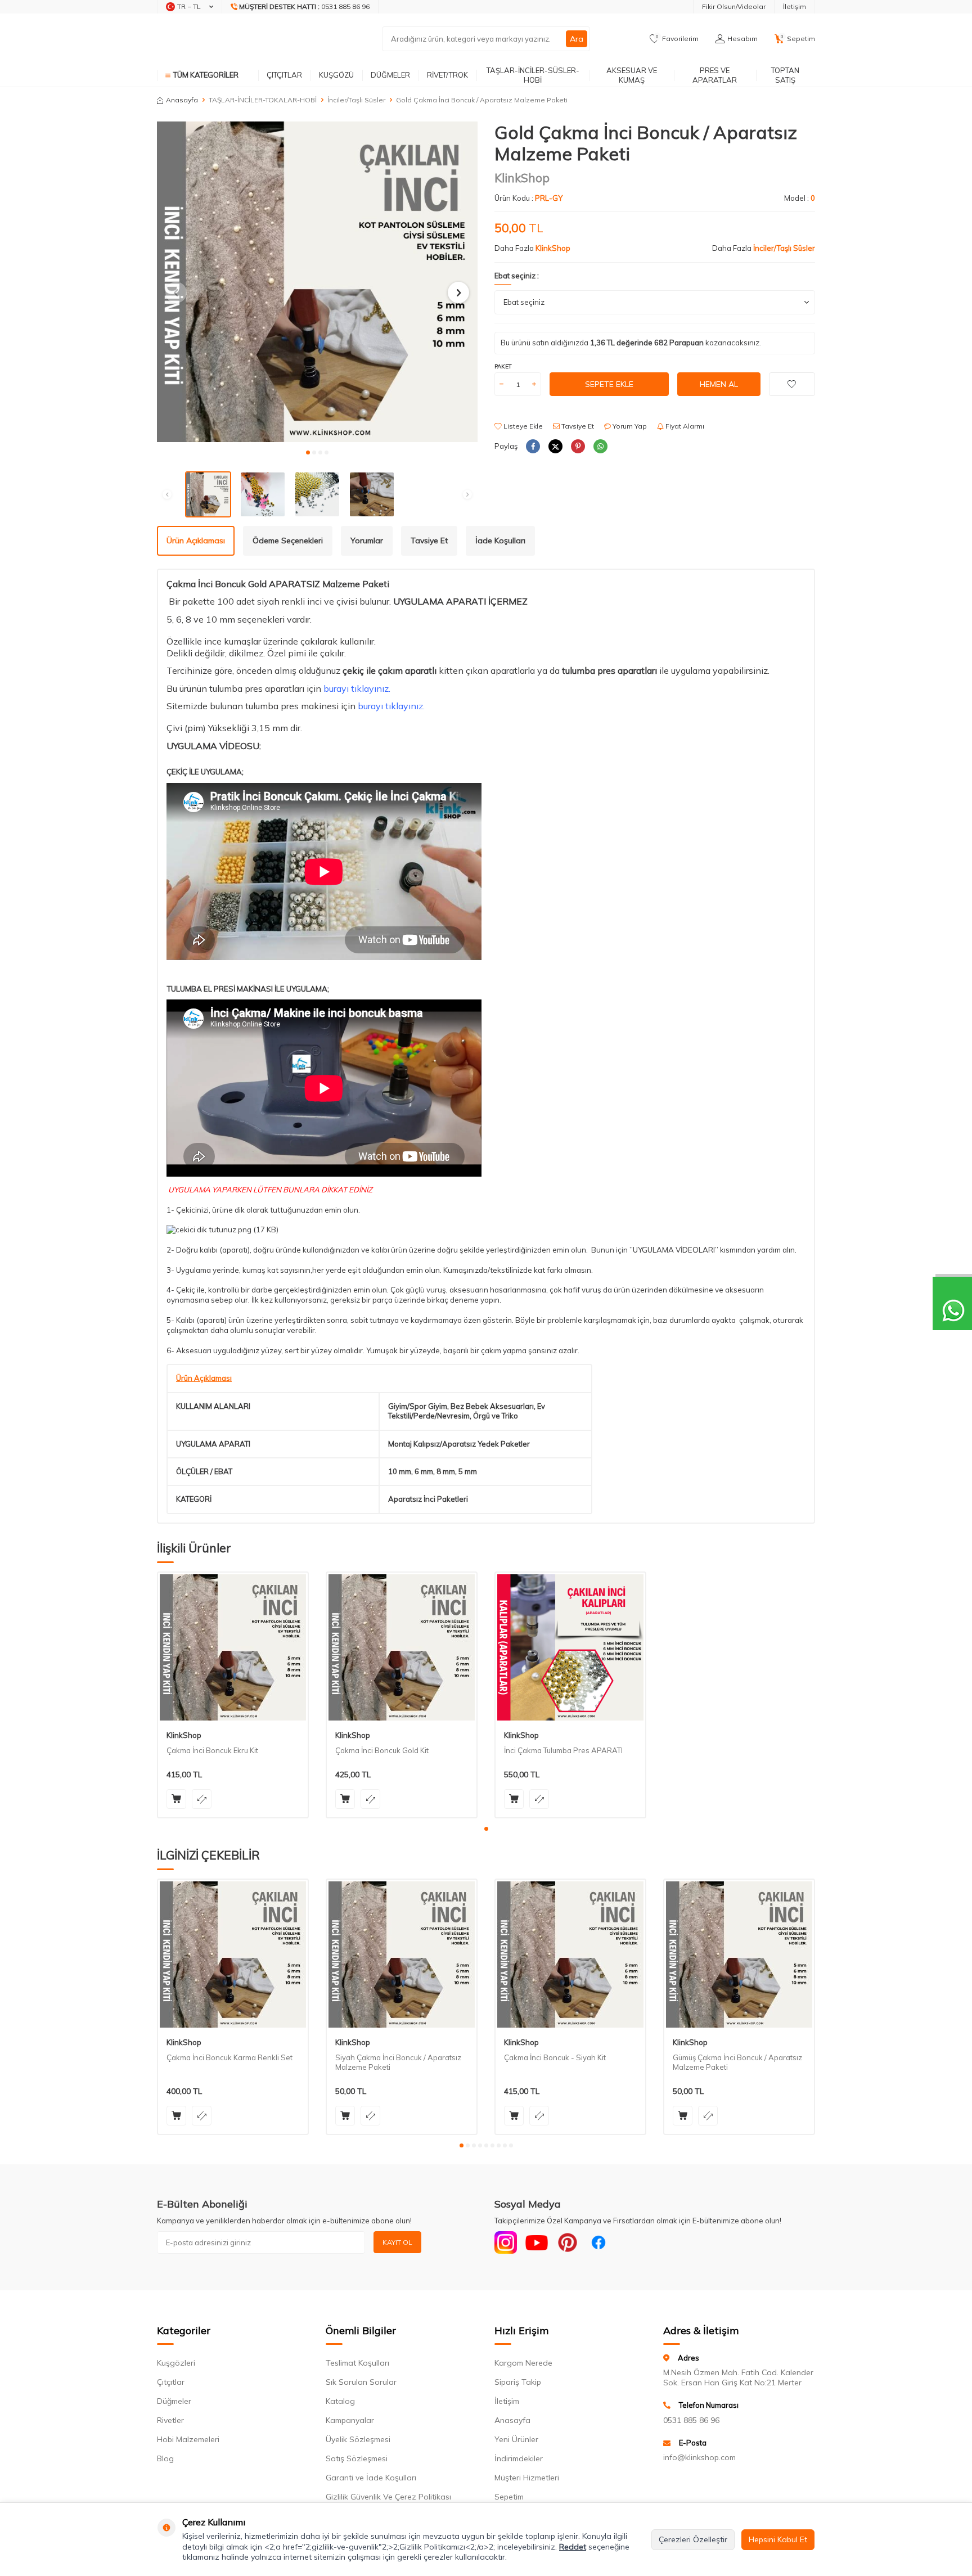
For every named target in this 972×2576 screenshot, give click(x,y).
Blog (165, 2458)
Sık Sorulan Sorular (361, 2382)
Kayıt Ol (397, 2242)
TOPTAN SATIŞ (785, 75)
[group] (317, 282)
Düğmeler (174, 2401)
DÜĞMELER (390, 75)
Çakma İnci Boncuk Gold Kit (382, 1750)
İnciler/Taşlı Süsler (356, 100)
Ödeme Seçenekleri (288, 541)
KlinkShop (522, 178)
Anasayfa (182, 100)
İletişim (795, 6)
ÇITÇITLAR (284, 75)
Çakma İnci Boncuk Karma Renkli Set (229, 2057)
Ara (577, 39)
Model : (800, 198)
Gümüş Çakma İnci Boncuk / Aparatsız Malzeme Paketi (737, 2062)
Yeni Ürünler (516, 2439)
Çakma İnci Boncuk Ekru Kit (212, 1750)
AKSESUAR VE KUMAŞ (632, 75)
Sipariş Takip (518, 2382)
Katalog (340, 2401)
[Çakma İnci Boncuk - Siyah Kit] (570, 1954)
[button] (308, 452)
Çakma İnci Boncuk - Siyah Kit (555, 2057)
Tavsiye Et (577, 426)
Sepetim (509, 2497)
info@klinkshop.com (699, 2457)
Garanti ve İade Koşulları (371, 2478)
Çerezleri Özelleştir (693, 2539)
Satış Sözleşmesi (357, 2458)
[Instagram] (506, 2242)
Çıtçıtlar (171, 2382)
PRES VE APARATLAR (715, 75)
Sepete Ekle (609, 384)
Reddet (573, 2547)
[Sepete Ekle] (176, 1799)
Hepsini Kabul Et (778, 2539)
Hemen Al (719, 384)
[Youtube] (537, 2242)
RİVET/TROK (447, 75)
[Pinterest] (568, 2242)
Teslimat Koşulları (357, 2363)
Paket (503, 366)
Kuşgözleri (176, 2363)
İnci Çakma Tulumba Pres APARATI (563, 1750)
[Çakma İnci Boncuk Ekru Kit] (233, 1647)
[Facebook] (598, 2242)
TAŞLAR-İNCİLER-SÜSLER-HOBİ (533, 75)
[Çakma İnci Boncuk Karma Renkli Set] (233, 1954)
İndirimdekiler (519, 2458)
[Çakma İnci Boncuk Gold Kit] (402, 1647)
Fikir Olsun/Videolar (734, 6)
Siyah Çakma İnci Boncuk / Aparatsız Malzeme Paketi (398, 2062)
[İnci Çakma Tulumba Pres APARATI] (570, 1647)
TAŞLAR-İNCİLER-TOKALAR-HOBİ (263, 100)
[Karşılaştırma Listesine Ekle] (202, 1799)
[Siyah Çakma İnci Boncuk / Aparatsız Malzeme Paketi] (402, 1954)
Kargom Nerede (523, 2363)
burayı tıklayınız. (357, 688)
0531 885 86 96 (691, 2420)
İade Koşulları (500, 541)
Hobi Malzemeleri (188, 2439)
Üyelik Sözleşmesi (358, 2439)
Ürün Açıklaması (196, 541)
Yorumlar (367, 541)
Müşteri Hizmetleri (527, 2478)
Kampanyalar (350, 2420)
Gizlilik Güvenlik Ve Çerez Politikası (388, 2497)
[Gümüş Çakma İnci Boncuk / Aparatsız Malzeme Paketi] (739, 1954)
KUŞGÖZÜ (336, 75)
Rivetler (170, 2420)
